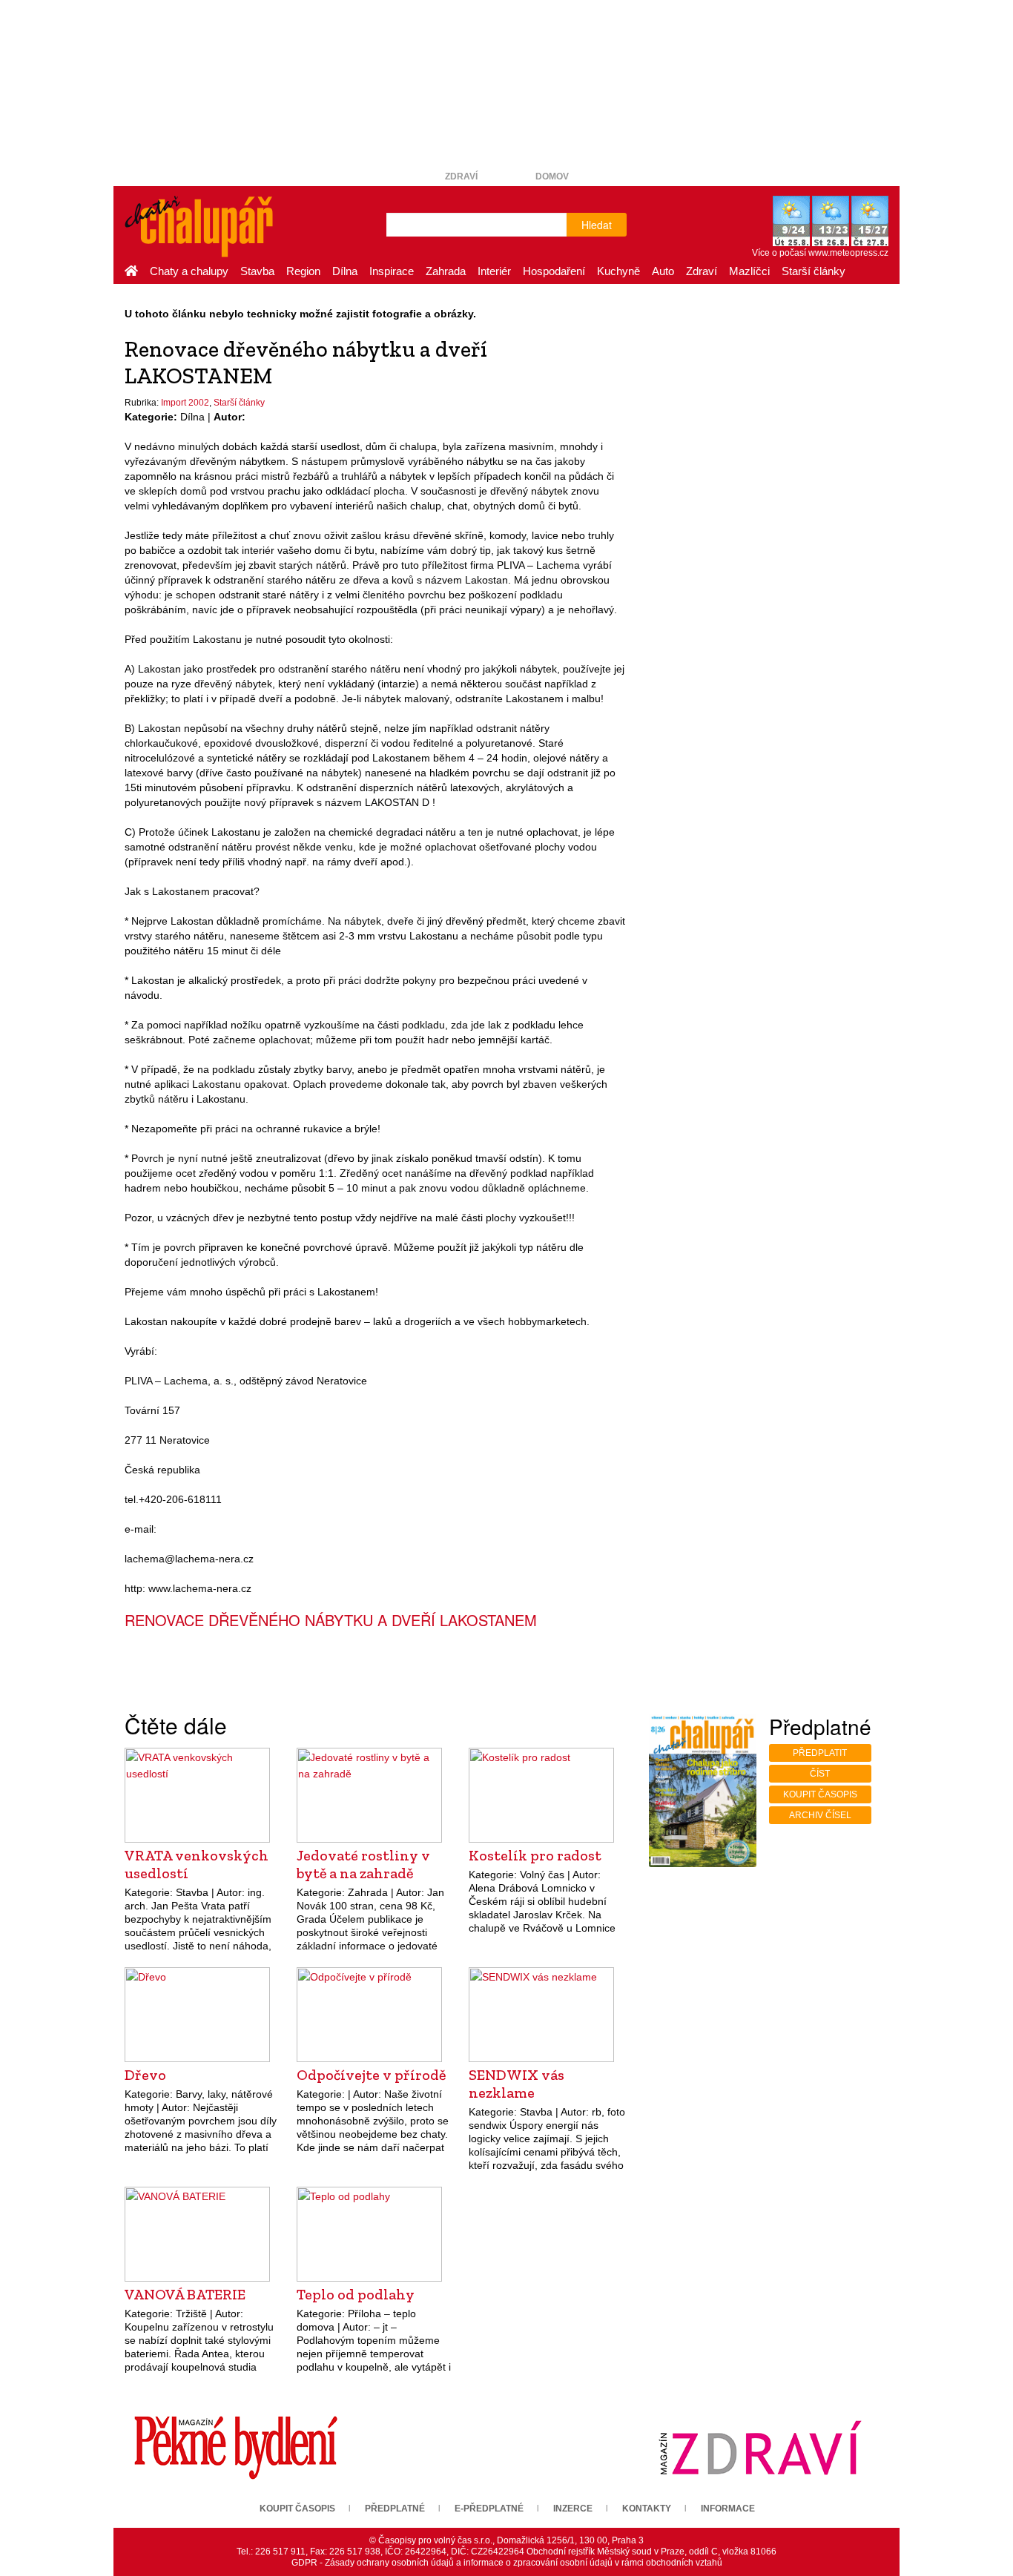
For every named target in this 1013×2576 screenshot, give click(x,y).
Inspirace (392, 271)
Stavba (257, 271)
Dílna (345, 271)
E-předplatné (489, 2509)
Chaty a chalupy (189, 271)
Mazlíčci (749, 271)
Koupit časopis (820, 1794)
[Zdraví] (760, 2447)
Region (303, 271)
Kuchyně (618, 271)
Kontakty (647, 2509)
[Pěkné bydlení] (236, 2447)
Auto (663, 271)
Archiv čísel (820, 1815)
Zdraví (461, 176)
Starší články (814, 271)
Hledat (597, 225)
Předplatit (820, 1753)
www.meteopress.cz (848, 253)
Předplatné (395, 2509)
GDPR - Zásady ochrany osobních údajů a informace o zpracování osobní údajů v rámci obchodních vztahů (507, 2563)
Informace (728, 2509)
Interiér (494, 271)
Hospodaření (554, 271)
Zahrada (446, 271)
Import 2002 (185, 403)
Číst (820, 1774)
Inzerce (573, 2509)
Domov (552, 176)
